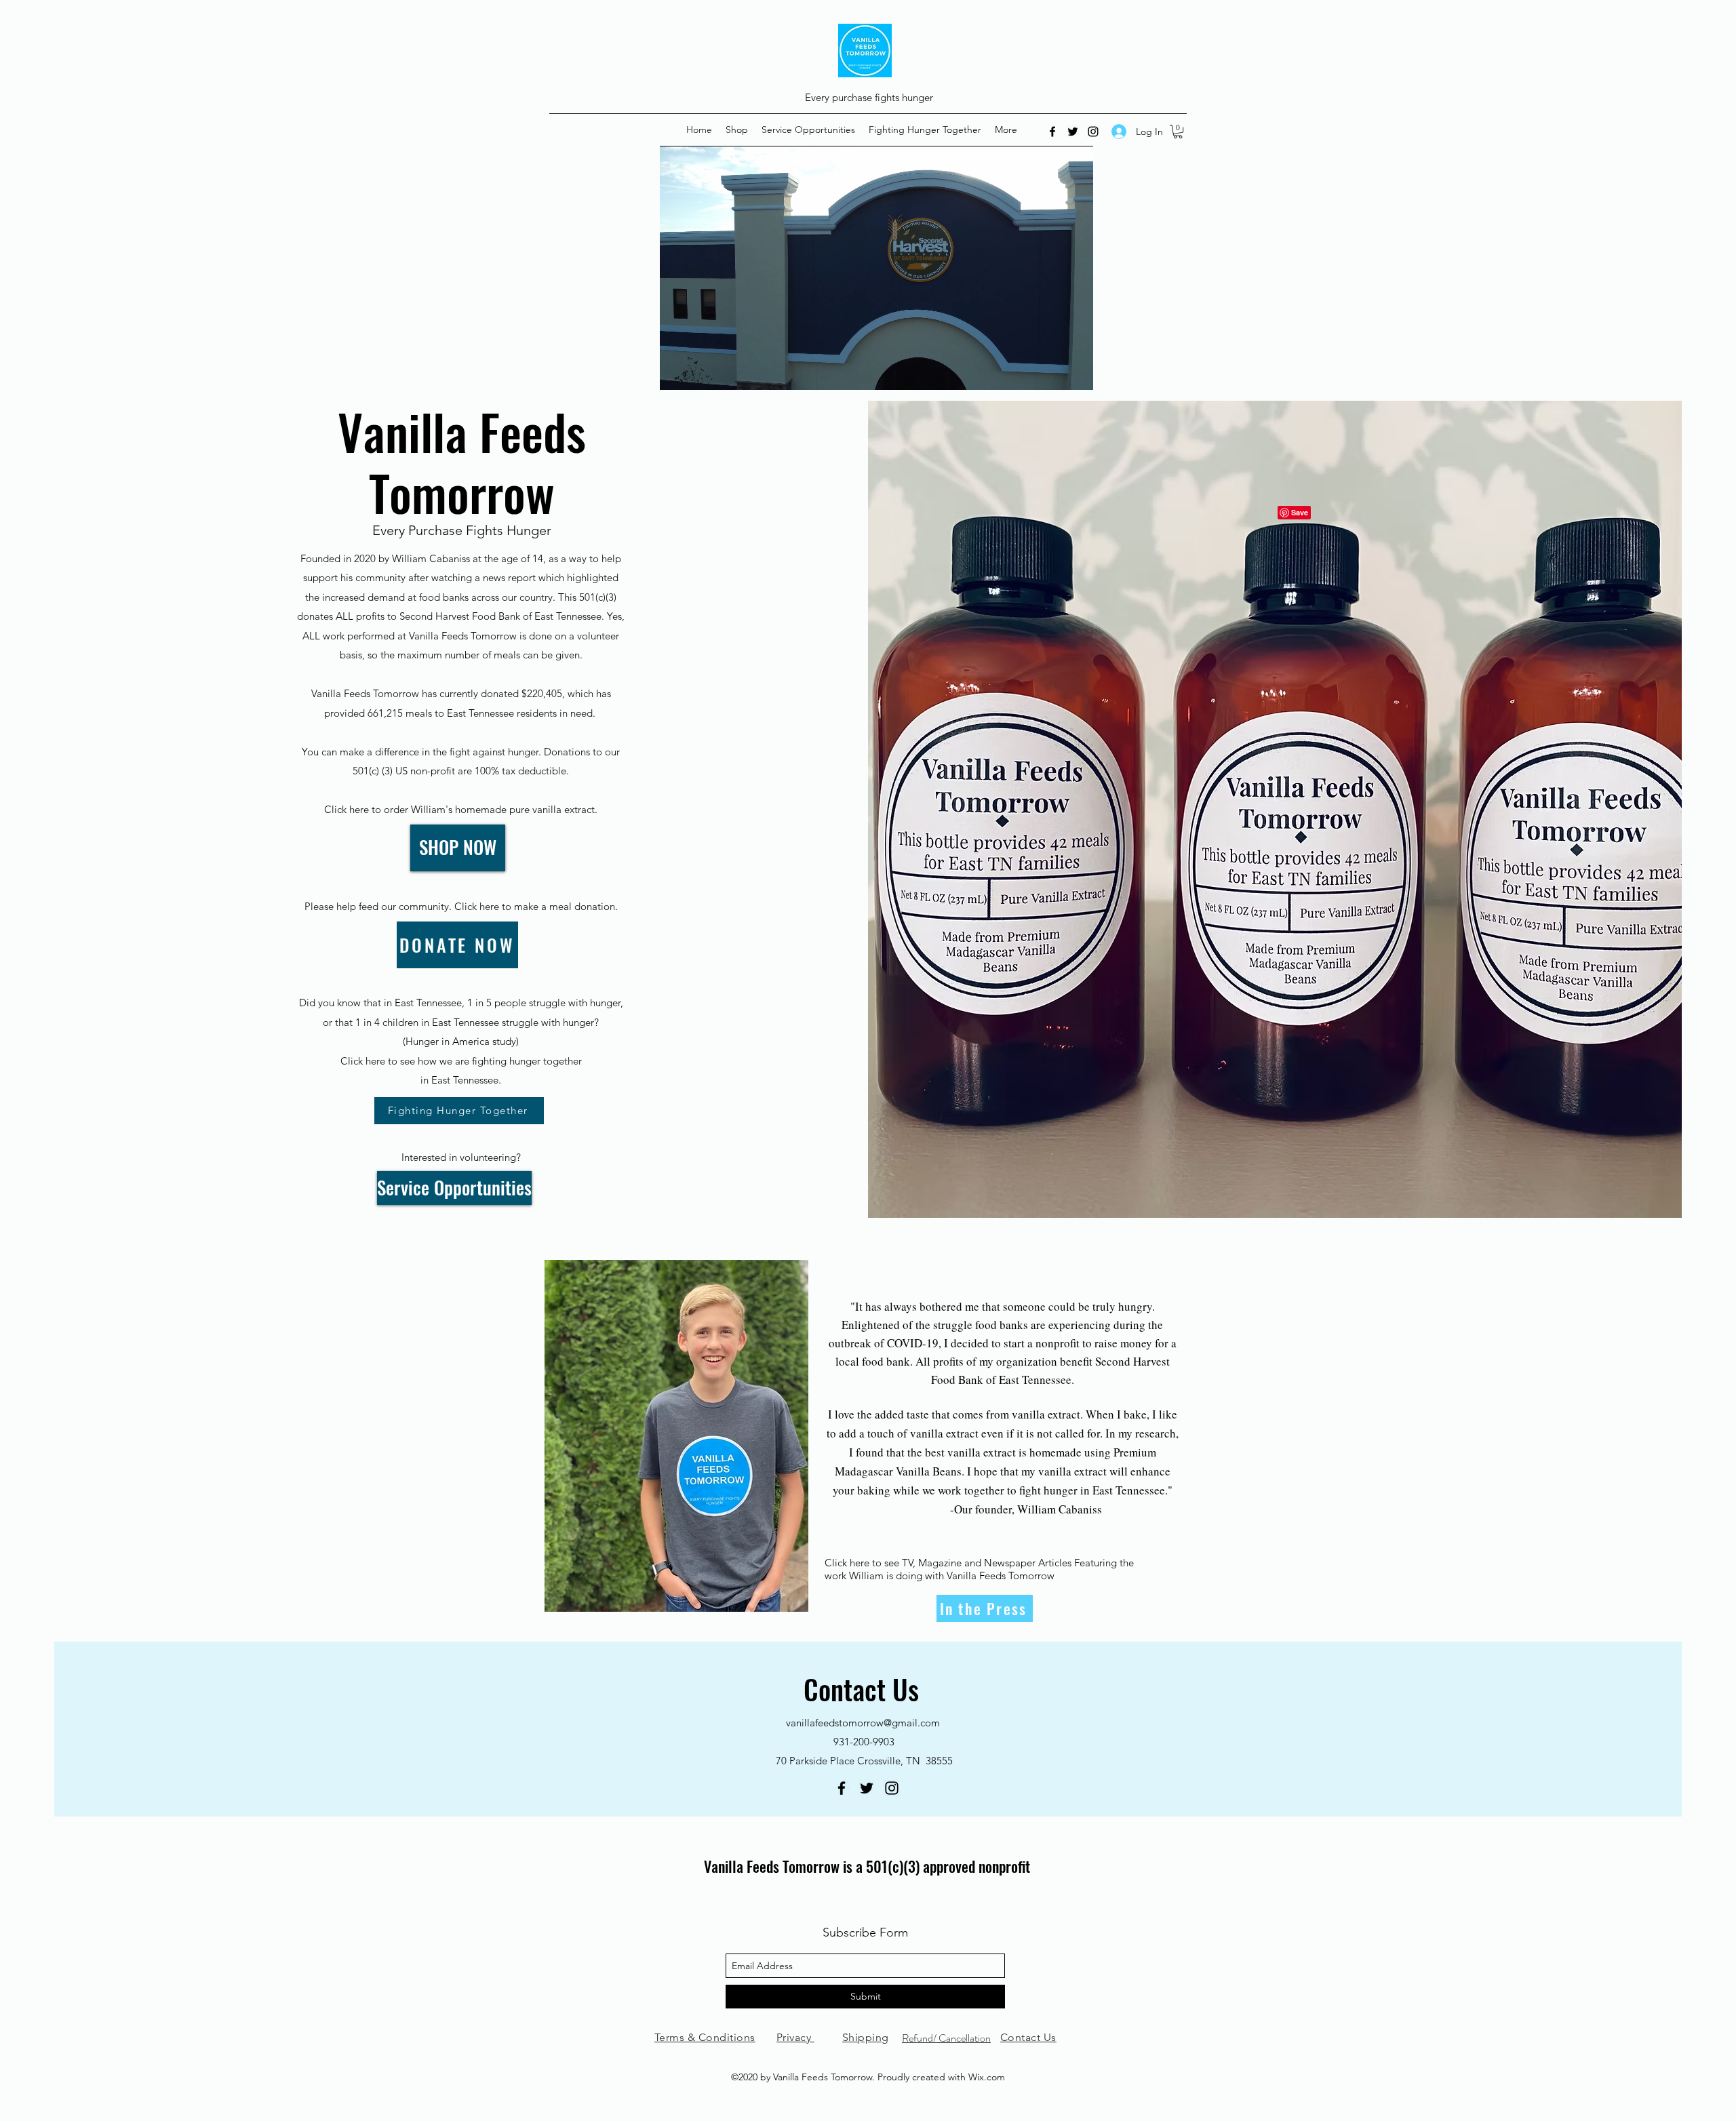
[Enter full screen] (1075, 372)
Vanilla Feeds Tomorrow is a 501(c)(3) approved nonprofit (867, 1866)
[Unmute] (701, 372)
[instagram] (1093, 132)
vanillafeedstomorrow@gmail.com (863, 1723)
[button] (1178, 132)
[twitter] (1073, 132)
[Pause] (677, 372)
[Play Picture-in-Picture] (1052, 372)
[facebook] (1052, 132)
